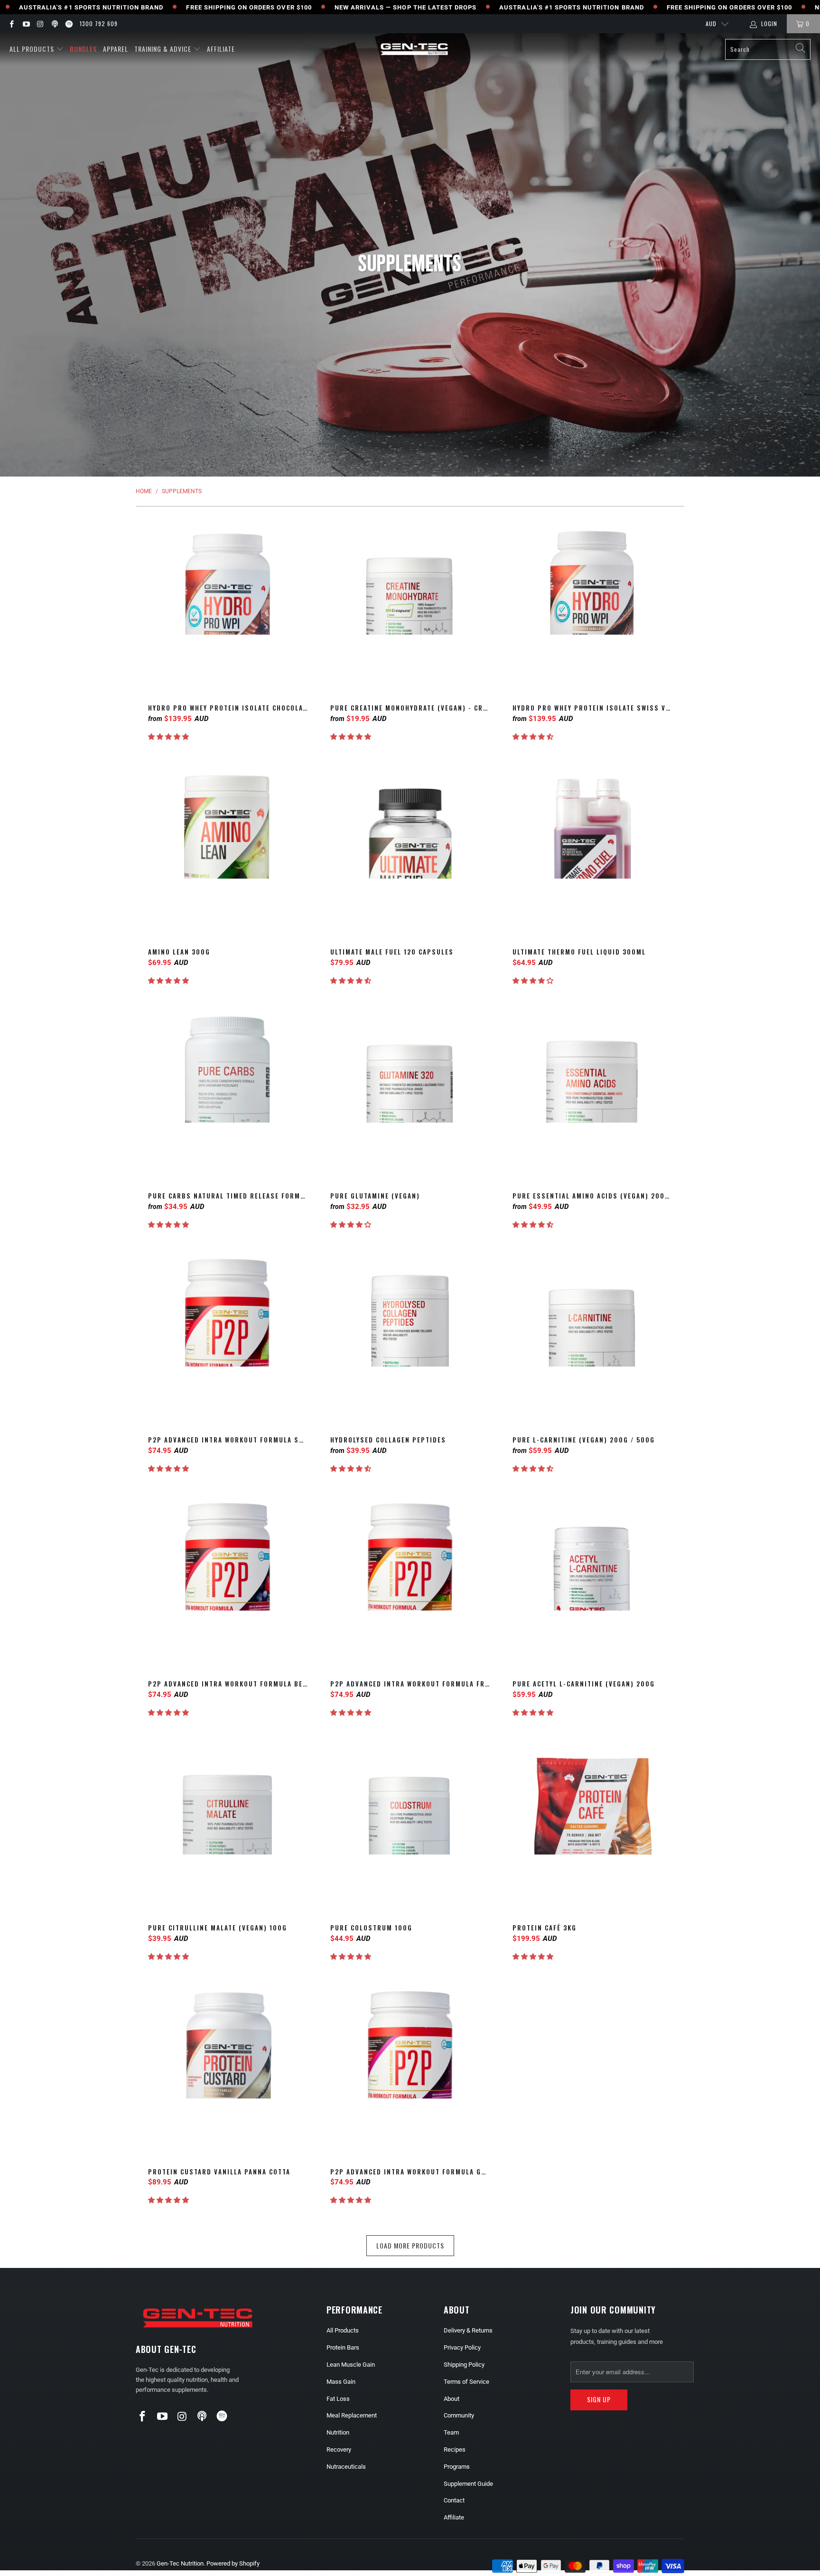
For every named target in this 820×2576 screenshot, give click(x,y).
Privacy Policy (462, 2347)
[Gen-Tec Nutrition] (414, 49)
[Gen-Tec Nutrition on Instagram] (40, 24)
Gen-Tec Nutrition (180, 2563)
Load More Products (410, 2245)
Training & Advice (163, 49)
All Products (32, 49)
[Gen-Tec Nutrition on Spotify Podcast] (69, 24)
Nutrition (338, 2432)
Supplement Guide (468, 2484)
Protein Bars (343, 2347)
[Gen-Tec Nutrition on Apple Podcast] (54, 24)
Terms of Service (466, 2382)
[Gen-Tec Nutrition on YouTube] (25, 24)
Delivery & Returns (468, 2330)
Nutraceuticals (346, 2467)
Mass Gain (341, 2382)
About (452, 2399)
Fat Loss (338, 2399)
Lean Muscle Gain (351, 2365)
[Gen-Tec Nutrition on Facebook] (11, 24)
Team (451, 2432)
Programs (457, 2467)
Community (459, 2415)
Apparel (116, 49)
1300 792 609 (99, 23)
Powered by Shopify (233, 2563)
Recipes (455, 2450)
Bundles (83, 49)
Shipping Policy (464, 2365)
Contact (454, 2500)
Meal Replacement (352, 2415)
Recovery (339, 2450)
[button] (168, 737)
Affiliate (221, 49)
